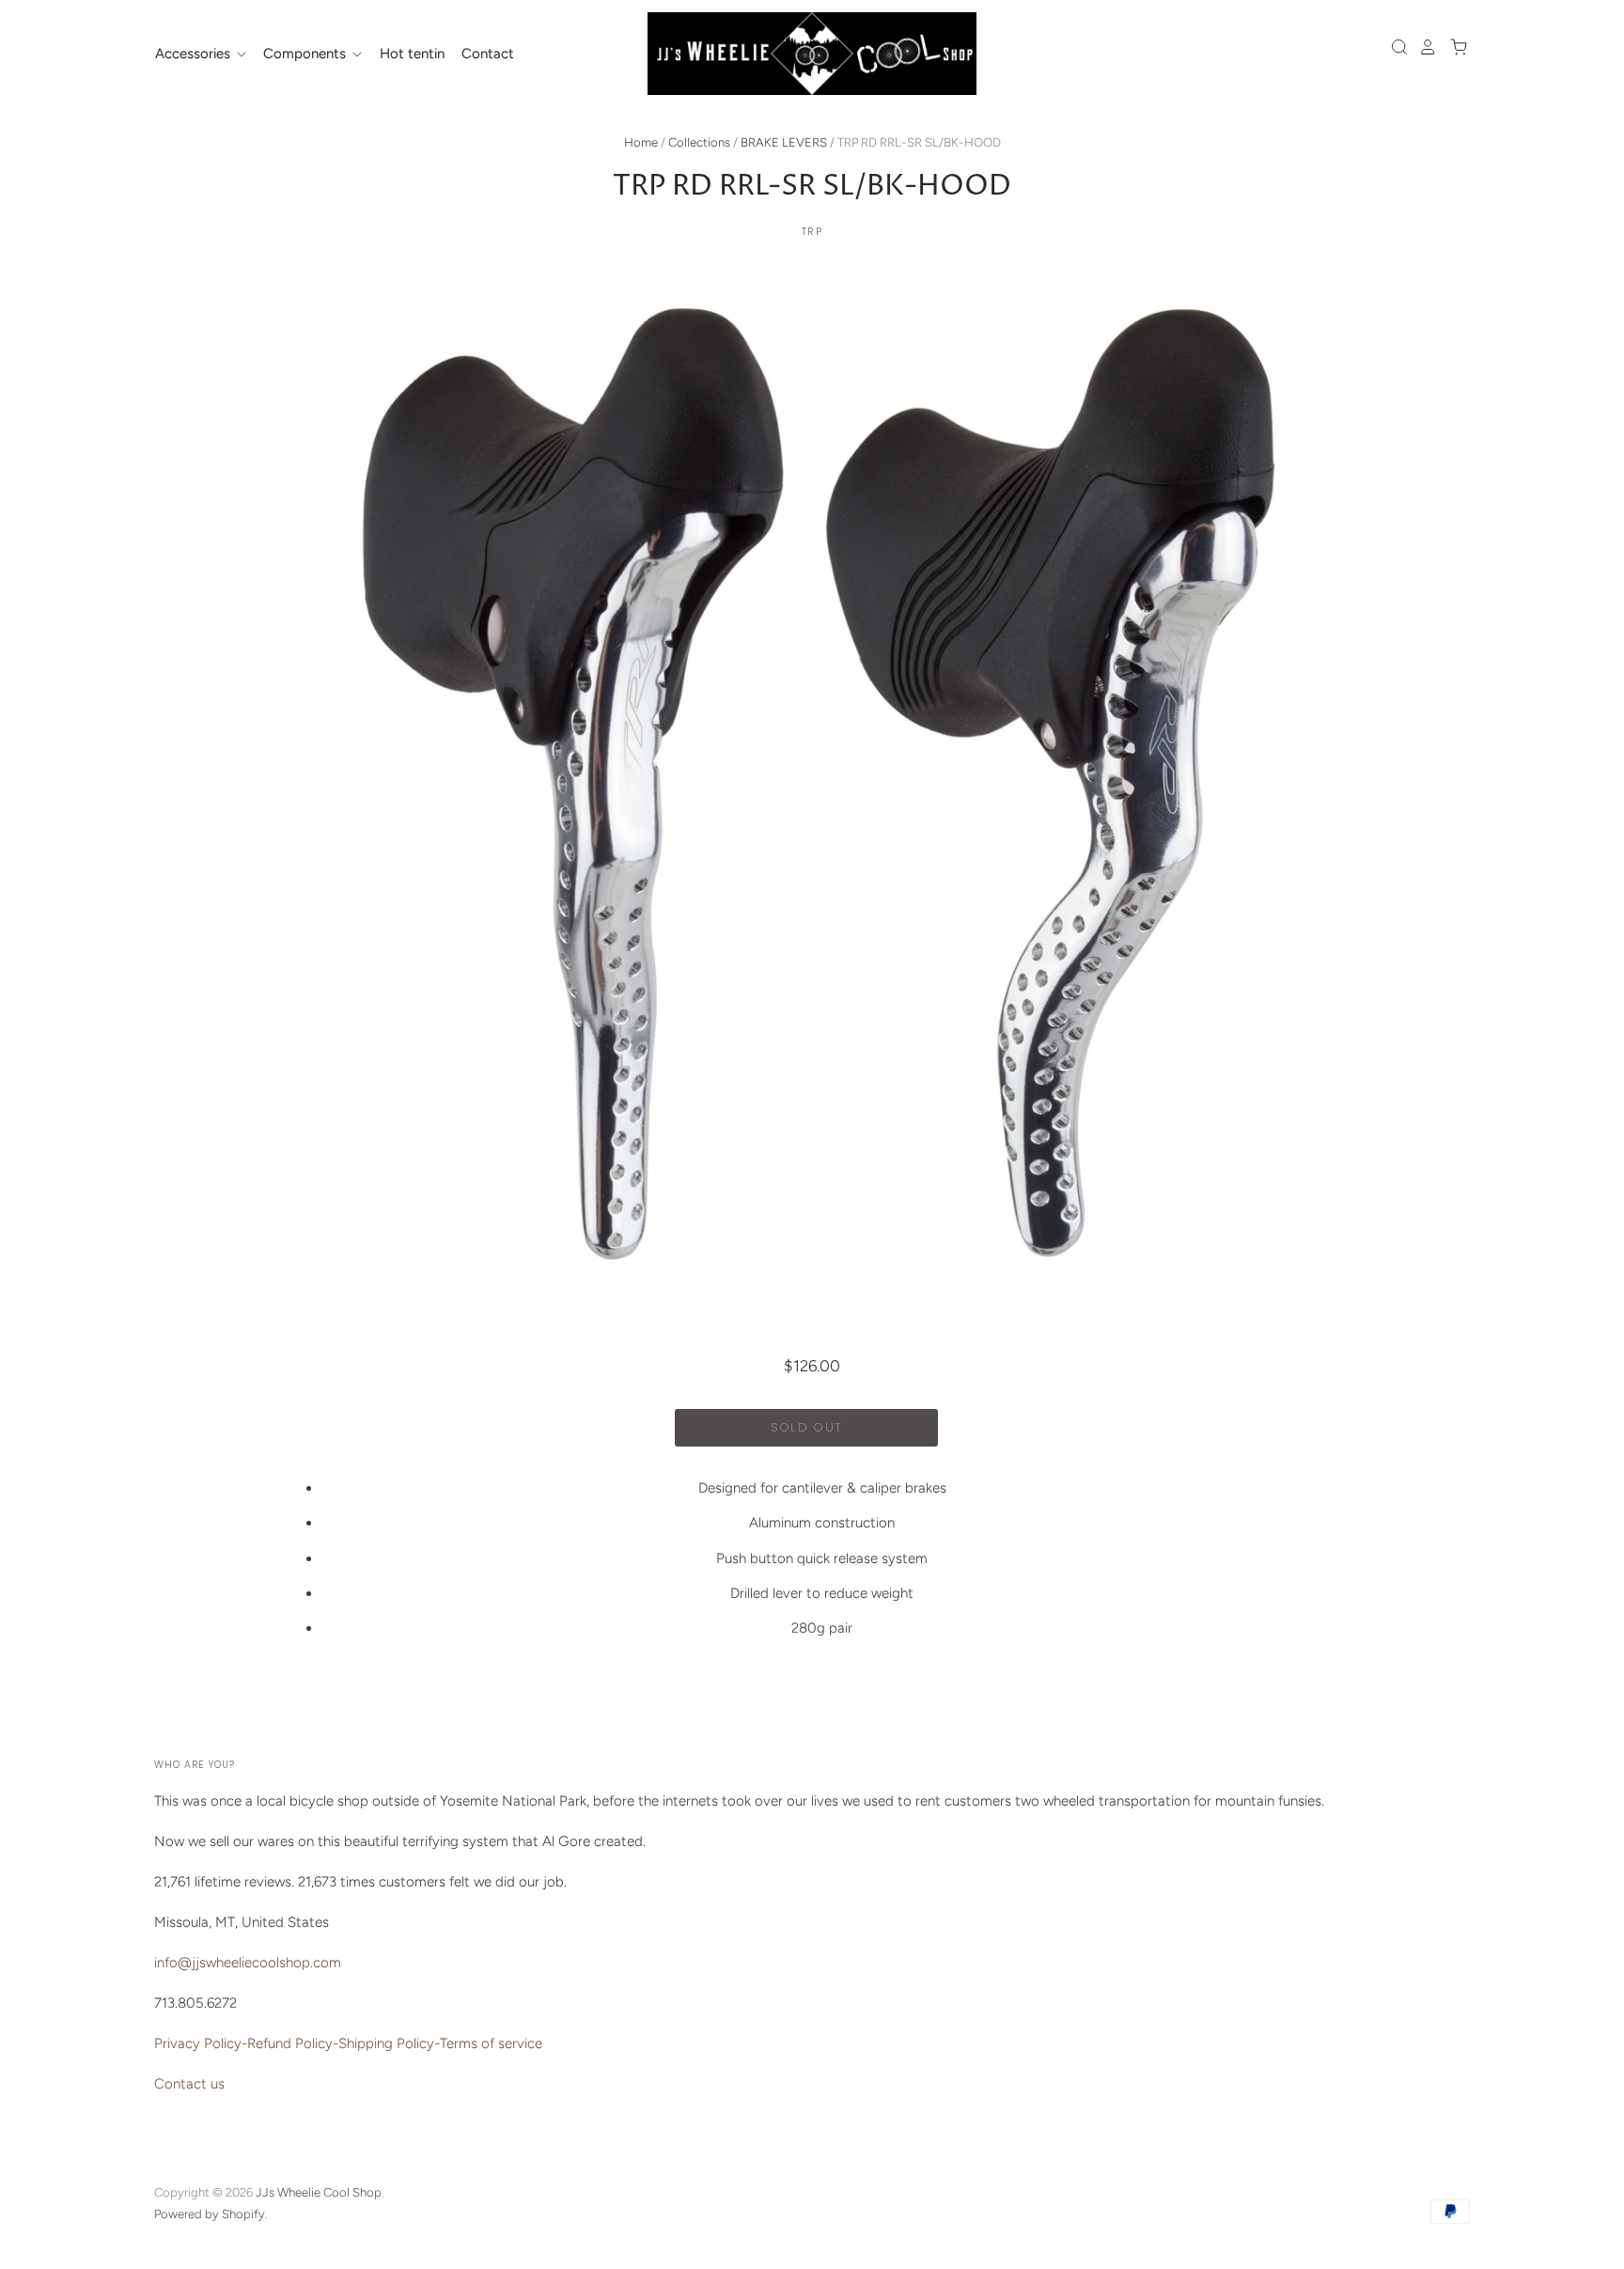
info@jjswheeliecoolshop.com (248, 1963)
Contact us (189, 2084)
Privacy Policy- (201, 2043)
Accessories (195, 54)
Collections (699, 142)
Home (641, 142)
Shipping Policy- (389, 2043)
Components (306, 54)
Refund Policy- (293, 2043)
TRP (812, 231)
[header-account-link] (1423, 47)
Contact (488, 54)
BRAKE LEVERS (784, 142)
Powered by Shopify (210, 2214)
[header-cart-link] (1453, 47)
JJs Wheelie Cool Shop (319, 2192)
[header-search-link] (1395, 47)
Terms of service (491, 2043)
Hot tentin (412, 54)
